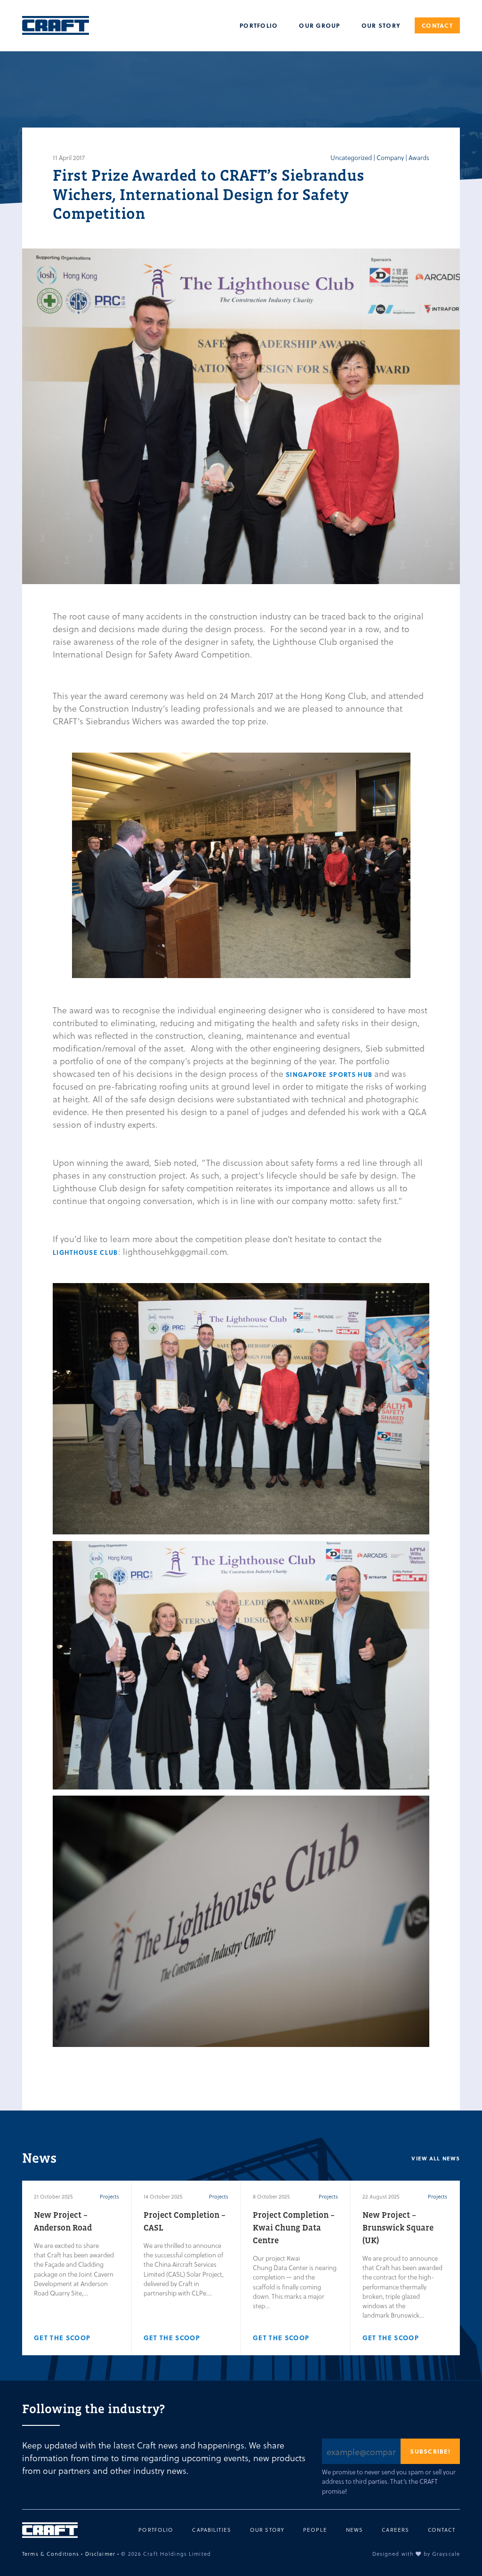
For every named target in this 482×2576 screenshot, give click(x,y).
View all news (436, 2159)
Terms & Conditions (51, 2554)
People (315, 2530)
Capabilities (212, 2530)
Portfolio (259, 25)
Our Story (381, 25)
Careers (395, 2530)
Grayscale (446, 2554)
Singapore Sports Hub (330, 1074)
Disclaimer (100, 2554)
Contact (437, 25)
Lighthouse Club (85, 1252)
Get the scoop (62, 2338)
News (355, 2530)
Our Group (319, 25)
